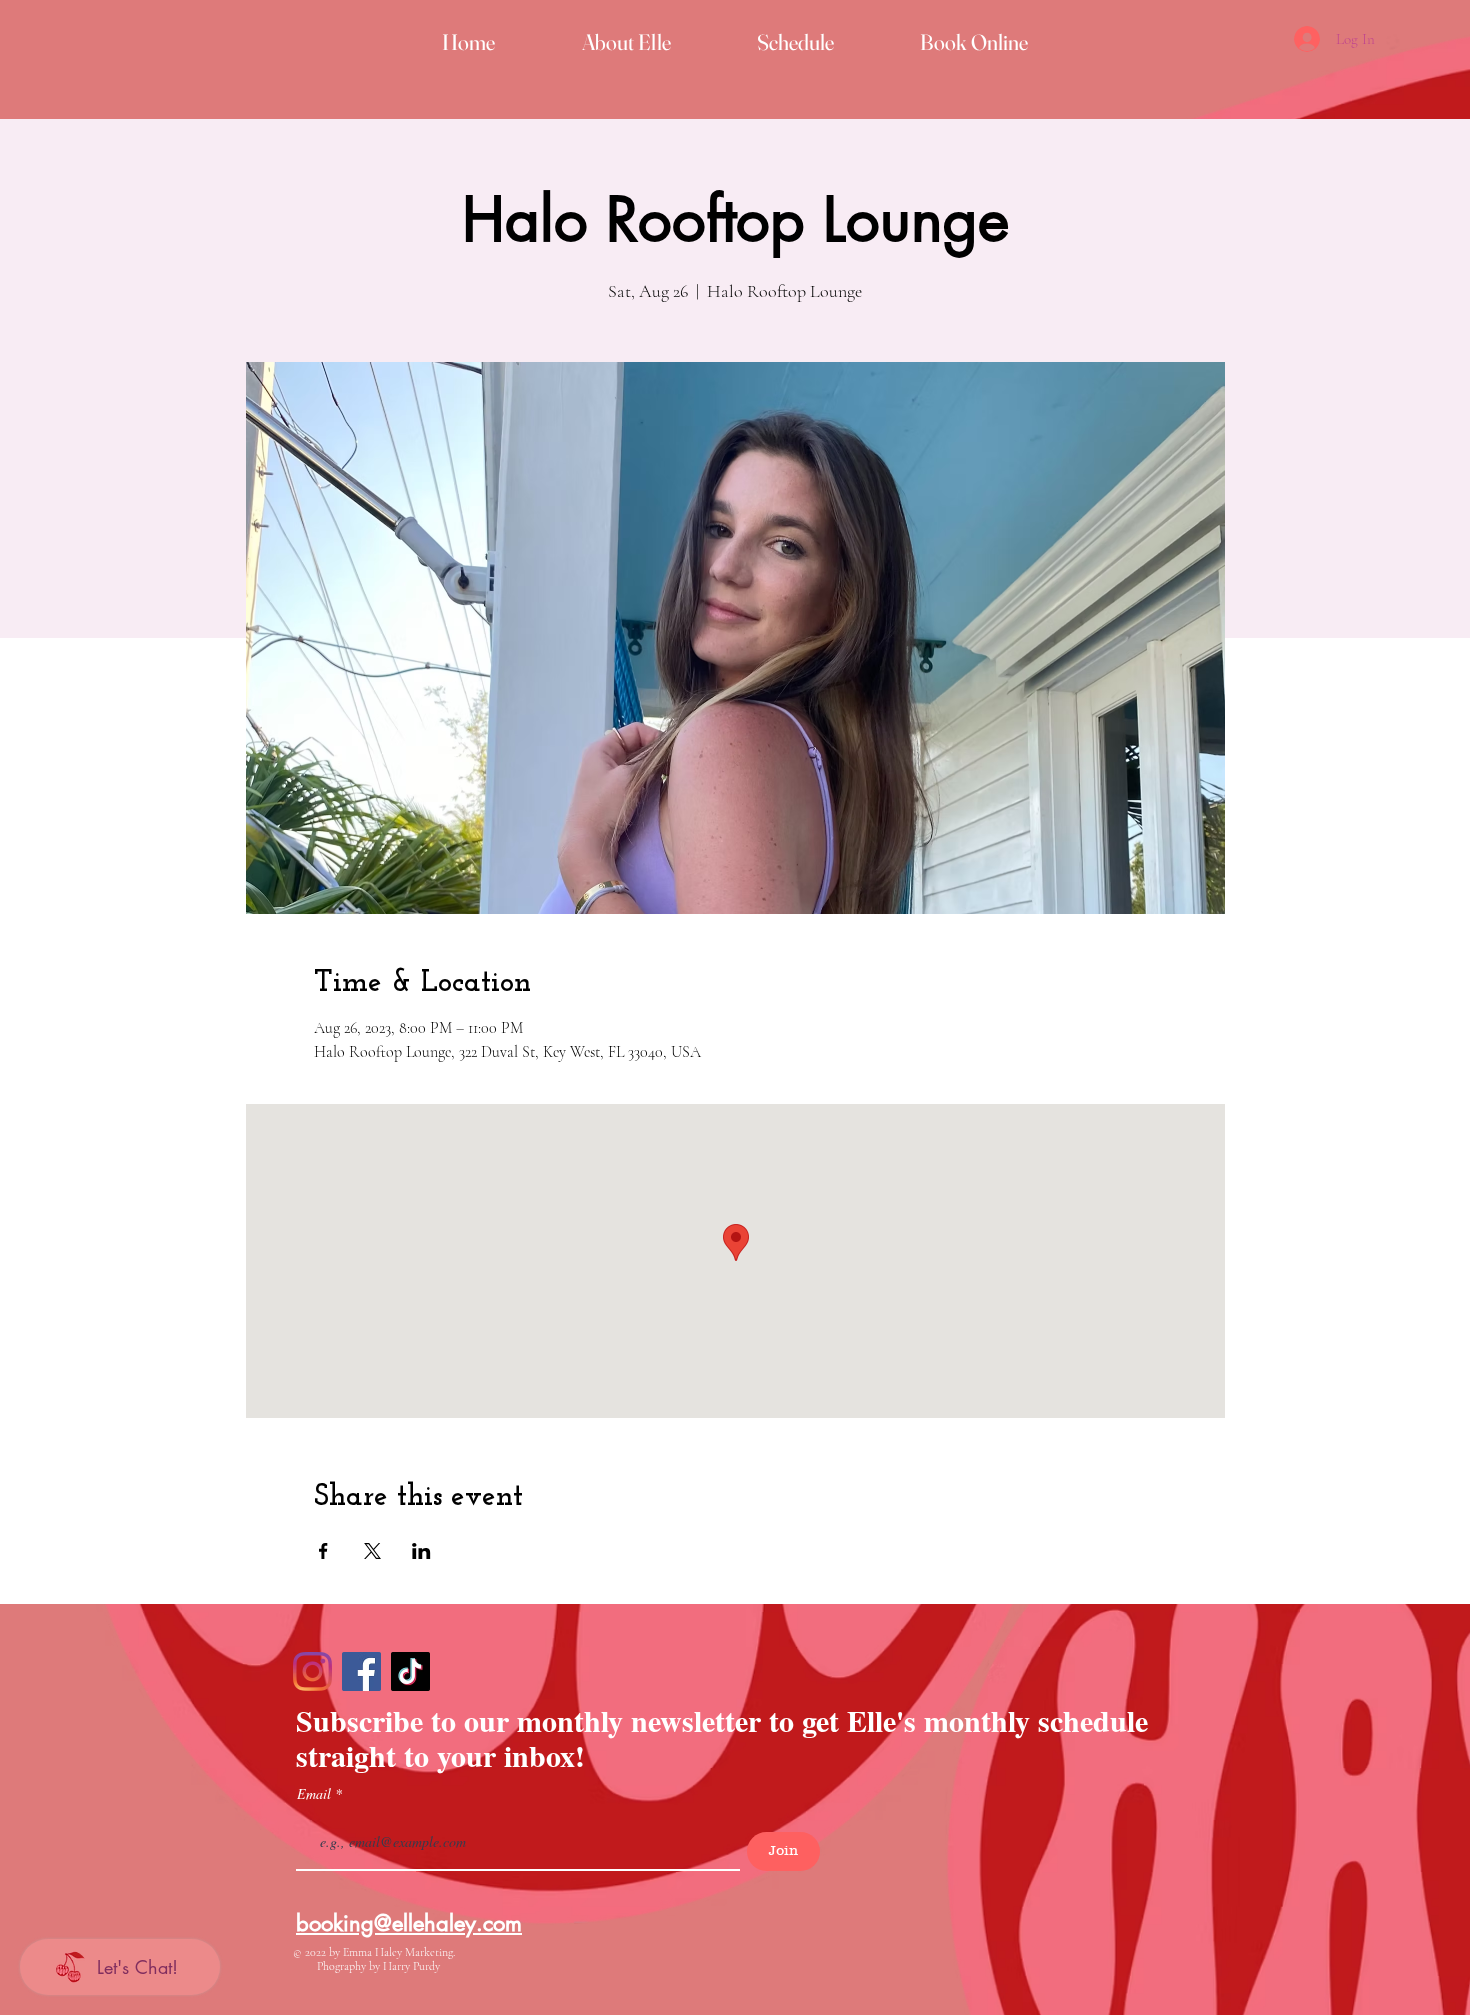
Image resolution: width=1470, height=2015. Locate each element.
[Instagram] (312, 1671)
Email (316, 1794)
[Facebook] (361, 1671)
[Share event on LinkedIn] (421, 1551)
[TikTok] (410, 1671)
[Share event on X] (372, 1551)
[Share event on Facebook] (323, 1551)
